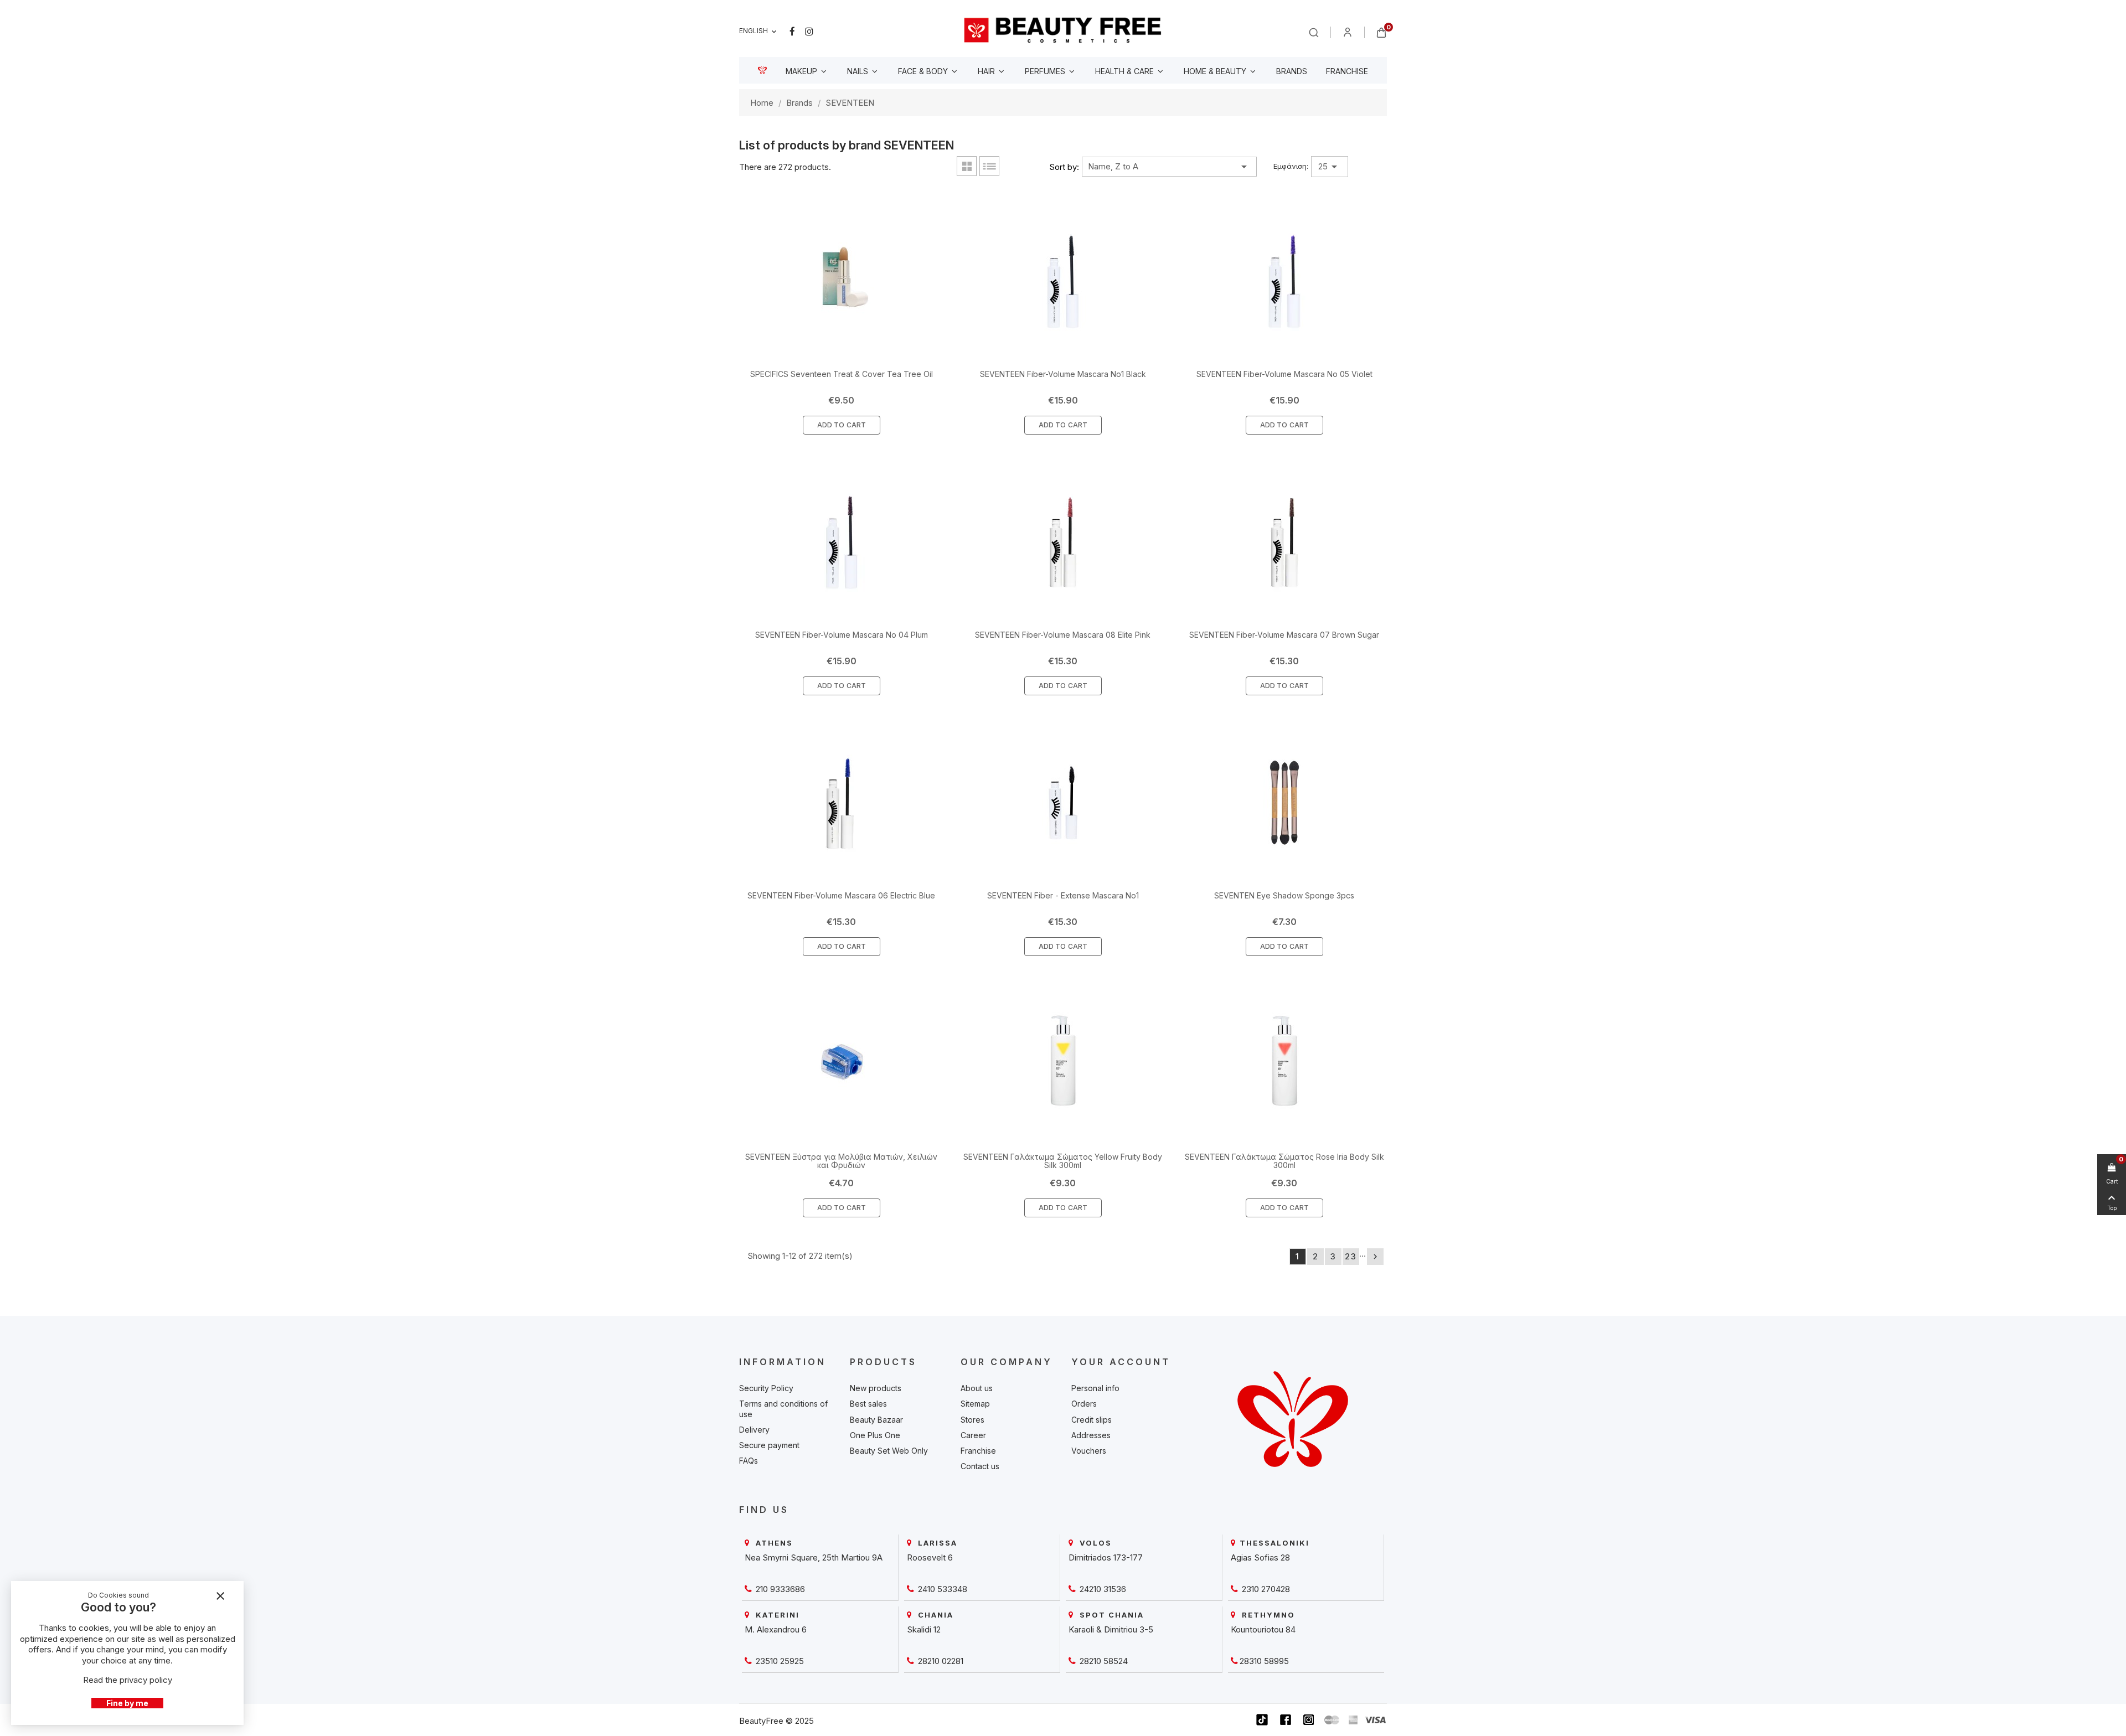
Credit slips (1092, 1420)
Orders (1084, 1404)
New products (876, 1388)
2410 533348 (941, 1589)
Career (973, 1435)
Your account (1121, 1362)
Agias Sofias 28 (1260, 1557)
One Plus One (875, 1435)
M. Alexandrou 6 (776, 1629)
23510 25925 (779, 1661)
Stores (972, 1420)
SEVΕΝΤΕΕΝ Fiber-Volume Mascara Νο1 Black (1063, 374)
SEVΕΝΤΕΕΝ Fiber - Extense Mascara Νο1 (1063, 895)
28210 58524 (1103, 1661)
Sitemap (975, 1404)
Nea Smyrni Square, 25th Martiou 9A (814, 1557)
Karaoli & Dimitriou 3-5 (1111, 1629)
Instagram (809, 32)
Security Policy (766, 1388)
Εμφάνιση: (1291, 166)
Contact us (980, 1466)
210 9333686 (779, 1589)
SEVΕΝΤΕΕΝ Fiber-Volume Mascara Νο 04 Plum (842, 635)
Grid (967, 166)
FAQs (749, 1461)
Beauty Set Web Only (889, 1451)
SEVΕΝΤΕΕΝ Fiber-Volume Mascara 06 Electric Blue (841, 895)
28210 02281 (940, 1661)
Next (1375, 1257)
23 (1351, 1256)
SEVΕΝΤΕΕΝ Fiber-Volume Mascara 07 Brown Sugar (1284, 635)
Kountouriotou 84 (1263, 1629)
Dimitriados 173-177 (1106, 1557)
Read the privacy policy (128, 1680)
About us (977, 1388)
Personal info (1095, 1388)
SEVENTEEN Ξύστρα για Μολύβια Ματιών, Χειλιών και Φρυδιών (841, 1161)
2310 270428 (1265, 1589)
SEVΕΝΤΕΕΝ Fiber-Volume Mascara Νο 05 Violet (1284, 374)
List (989, 166)
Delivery (754, 1430)
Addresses (1091, 1435)
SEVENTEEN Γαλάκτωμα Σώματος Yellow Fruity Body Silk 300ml (1063, 1161)
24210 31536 (1102, 1589)
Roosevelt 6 (930, 1557)
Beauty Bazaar (876, 1420)
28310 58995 (1264, 1661)
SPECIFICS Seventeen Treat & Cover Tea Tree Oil (842, 374)
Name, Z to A (1169, 167)
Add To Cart (842, 425)
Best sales (868, 1404)
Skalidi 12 (924, 1629)
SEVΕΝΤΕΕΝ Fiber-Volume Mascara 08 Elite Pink (1063, 635)
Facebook (792, 32)
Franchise (978, 1451)
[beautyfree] (1063, 30)
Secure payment (769, 1445)
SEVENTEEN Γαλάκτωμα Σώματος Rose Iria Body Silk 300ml (1284, 1161)
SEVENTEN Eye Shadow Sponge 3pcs (1284, 895)
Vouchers (1089, 1451)
